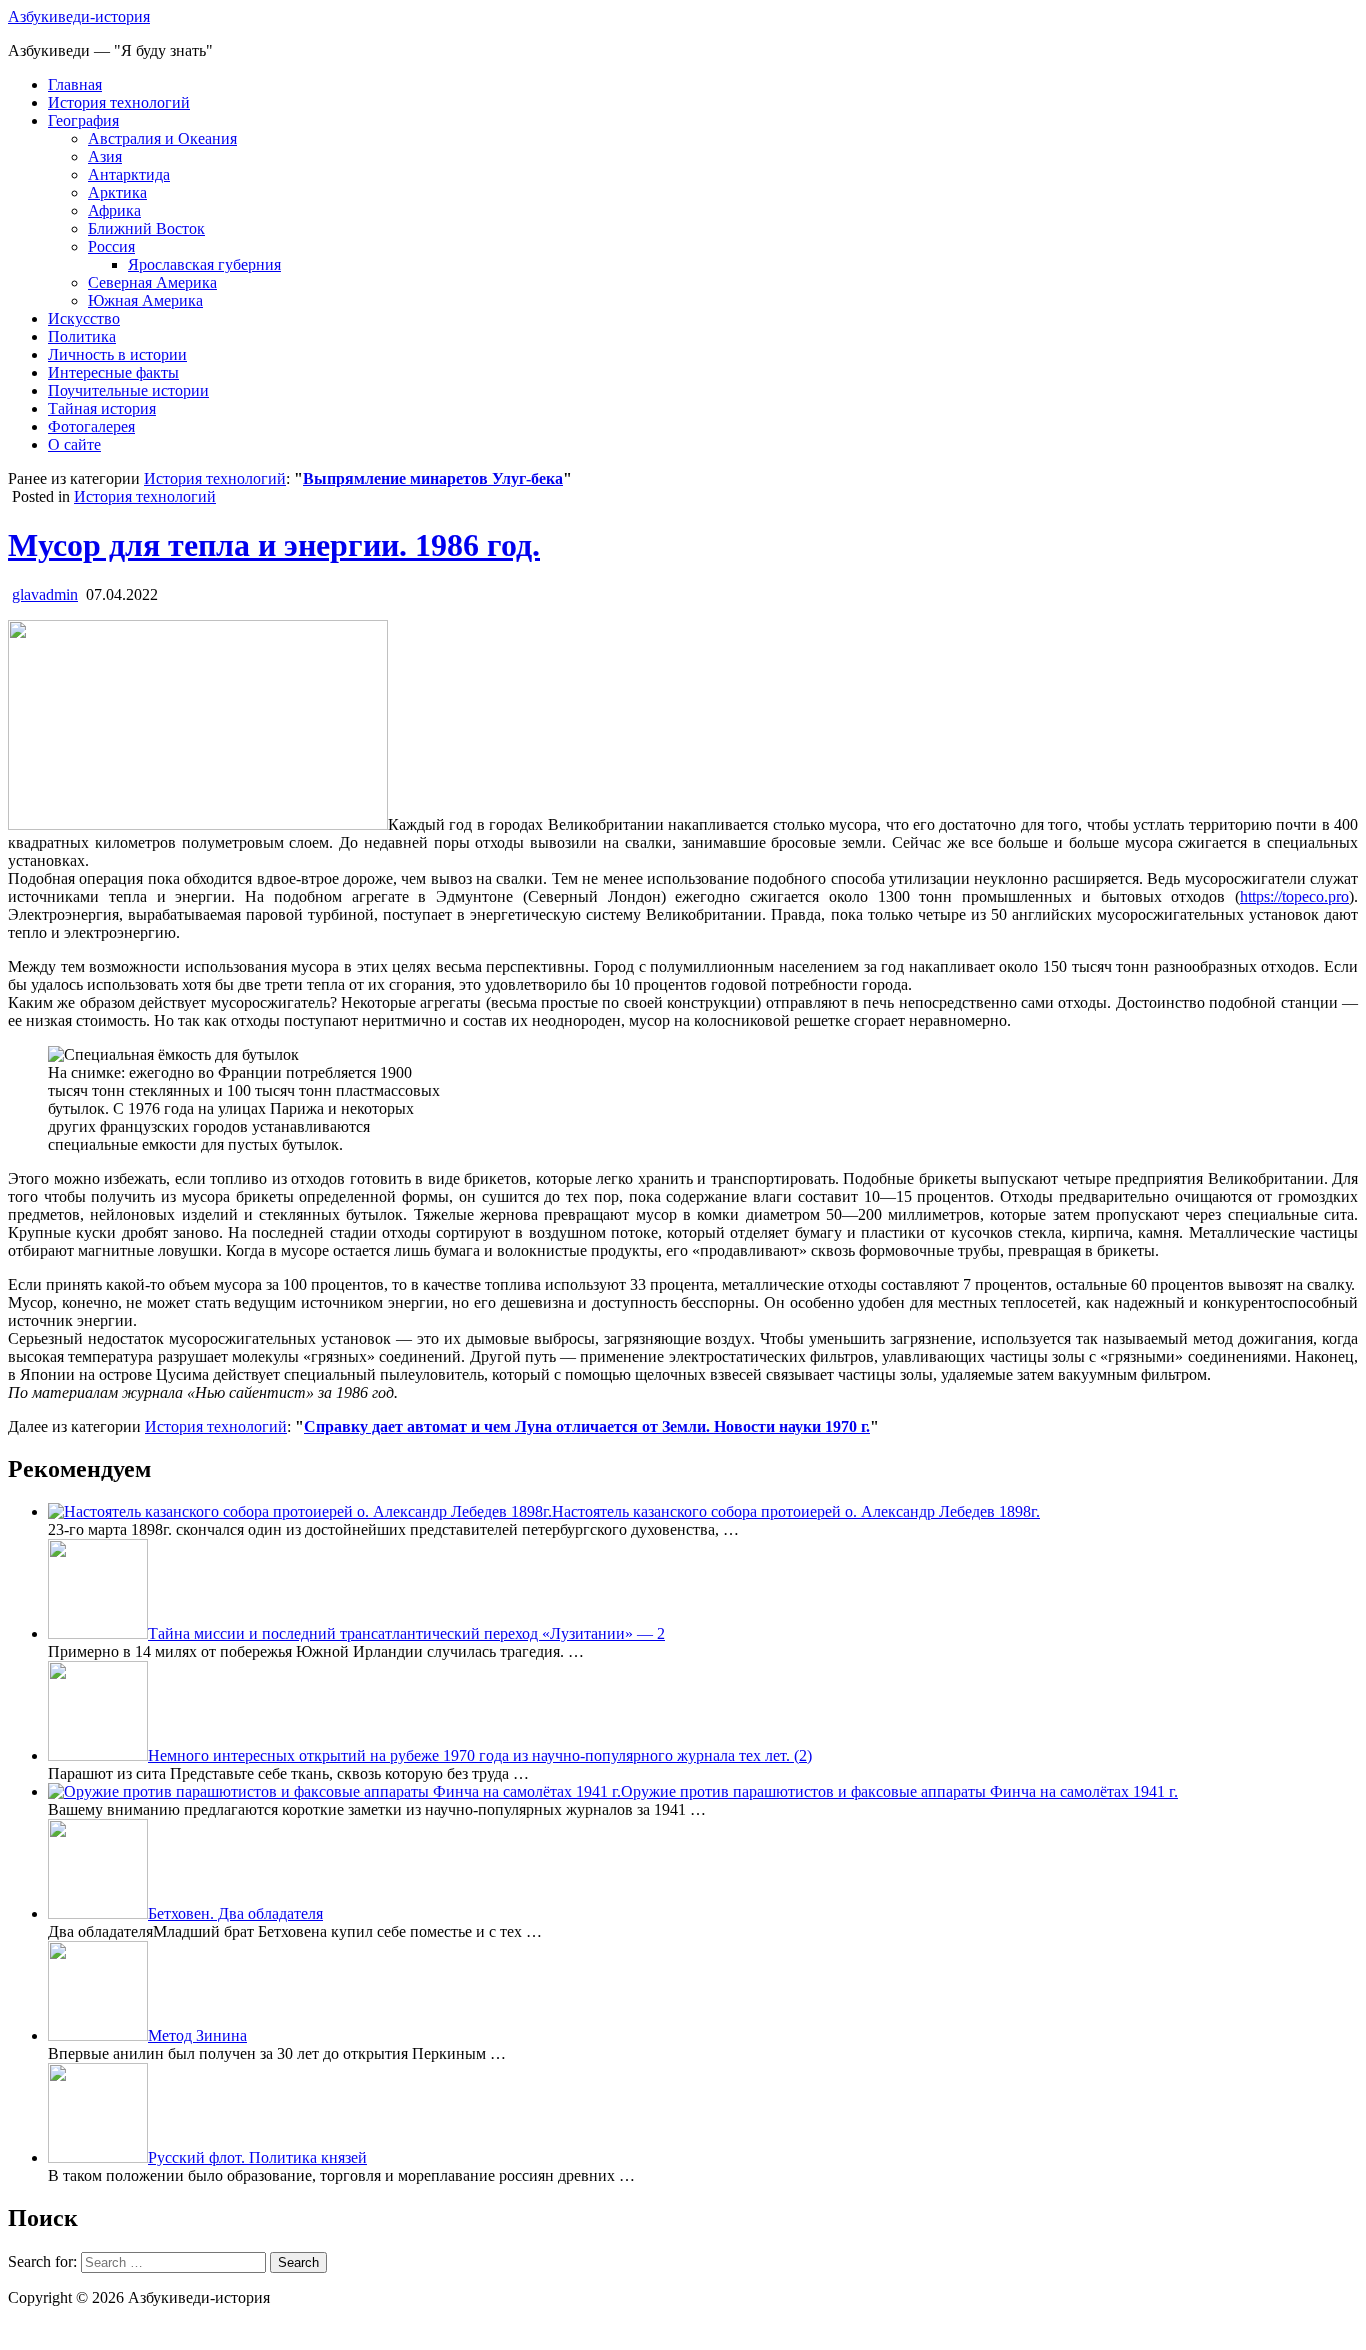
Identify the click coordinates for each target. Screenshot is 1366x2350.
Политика (82, 336)
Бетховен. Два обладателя (235, 1913)
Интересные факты (113, 372)
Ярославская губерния (204, 264)
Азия (105, 156)
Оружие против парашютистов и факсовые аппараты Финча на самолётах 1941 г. (899, 1791)
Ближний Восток (146, 228)
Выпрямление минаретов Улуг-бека (433, 478)
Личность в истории (117, 354)
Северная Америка (152, 282)
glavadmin (45, 594)
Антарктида (129, 174)
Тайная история (102, 408)
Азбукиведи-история (79, 16)
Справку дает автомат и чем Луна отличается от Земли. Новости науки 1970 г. (587, 1426)
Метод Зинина (197, 2035)
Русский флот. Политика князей (257, 2157)
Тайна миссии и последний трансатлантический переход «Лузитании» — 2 (406, 1633)
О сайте (74, 444)
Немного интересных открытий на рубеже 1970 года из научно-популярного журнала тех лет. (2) (480, 1755)
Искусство (84, 318)
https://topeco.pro (1294, 896)
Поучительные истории (128, 390)
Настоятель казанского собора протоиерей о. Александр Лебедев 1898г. (796, 1511)
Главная (75, 84)
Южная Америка (145, 300)
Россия (111, 246)
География (83, 120)
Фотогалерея (91, 426)
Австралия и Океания (162, 138)
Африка (114, 210)
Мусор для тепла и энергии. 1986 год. (274, 545)
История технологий (119, 102)
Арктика (117, 192)
